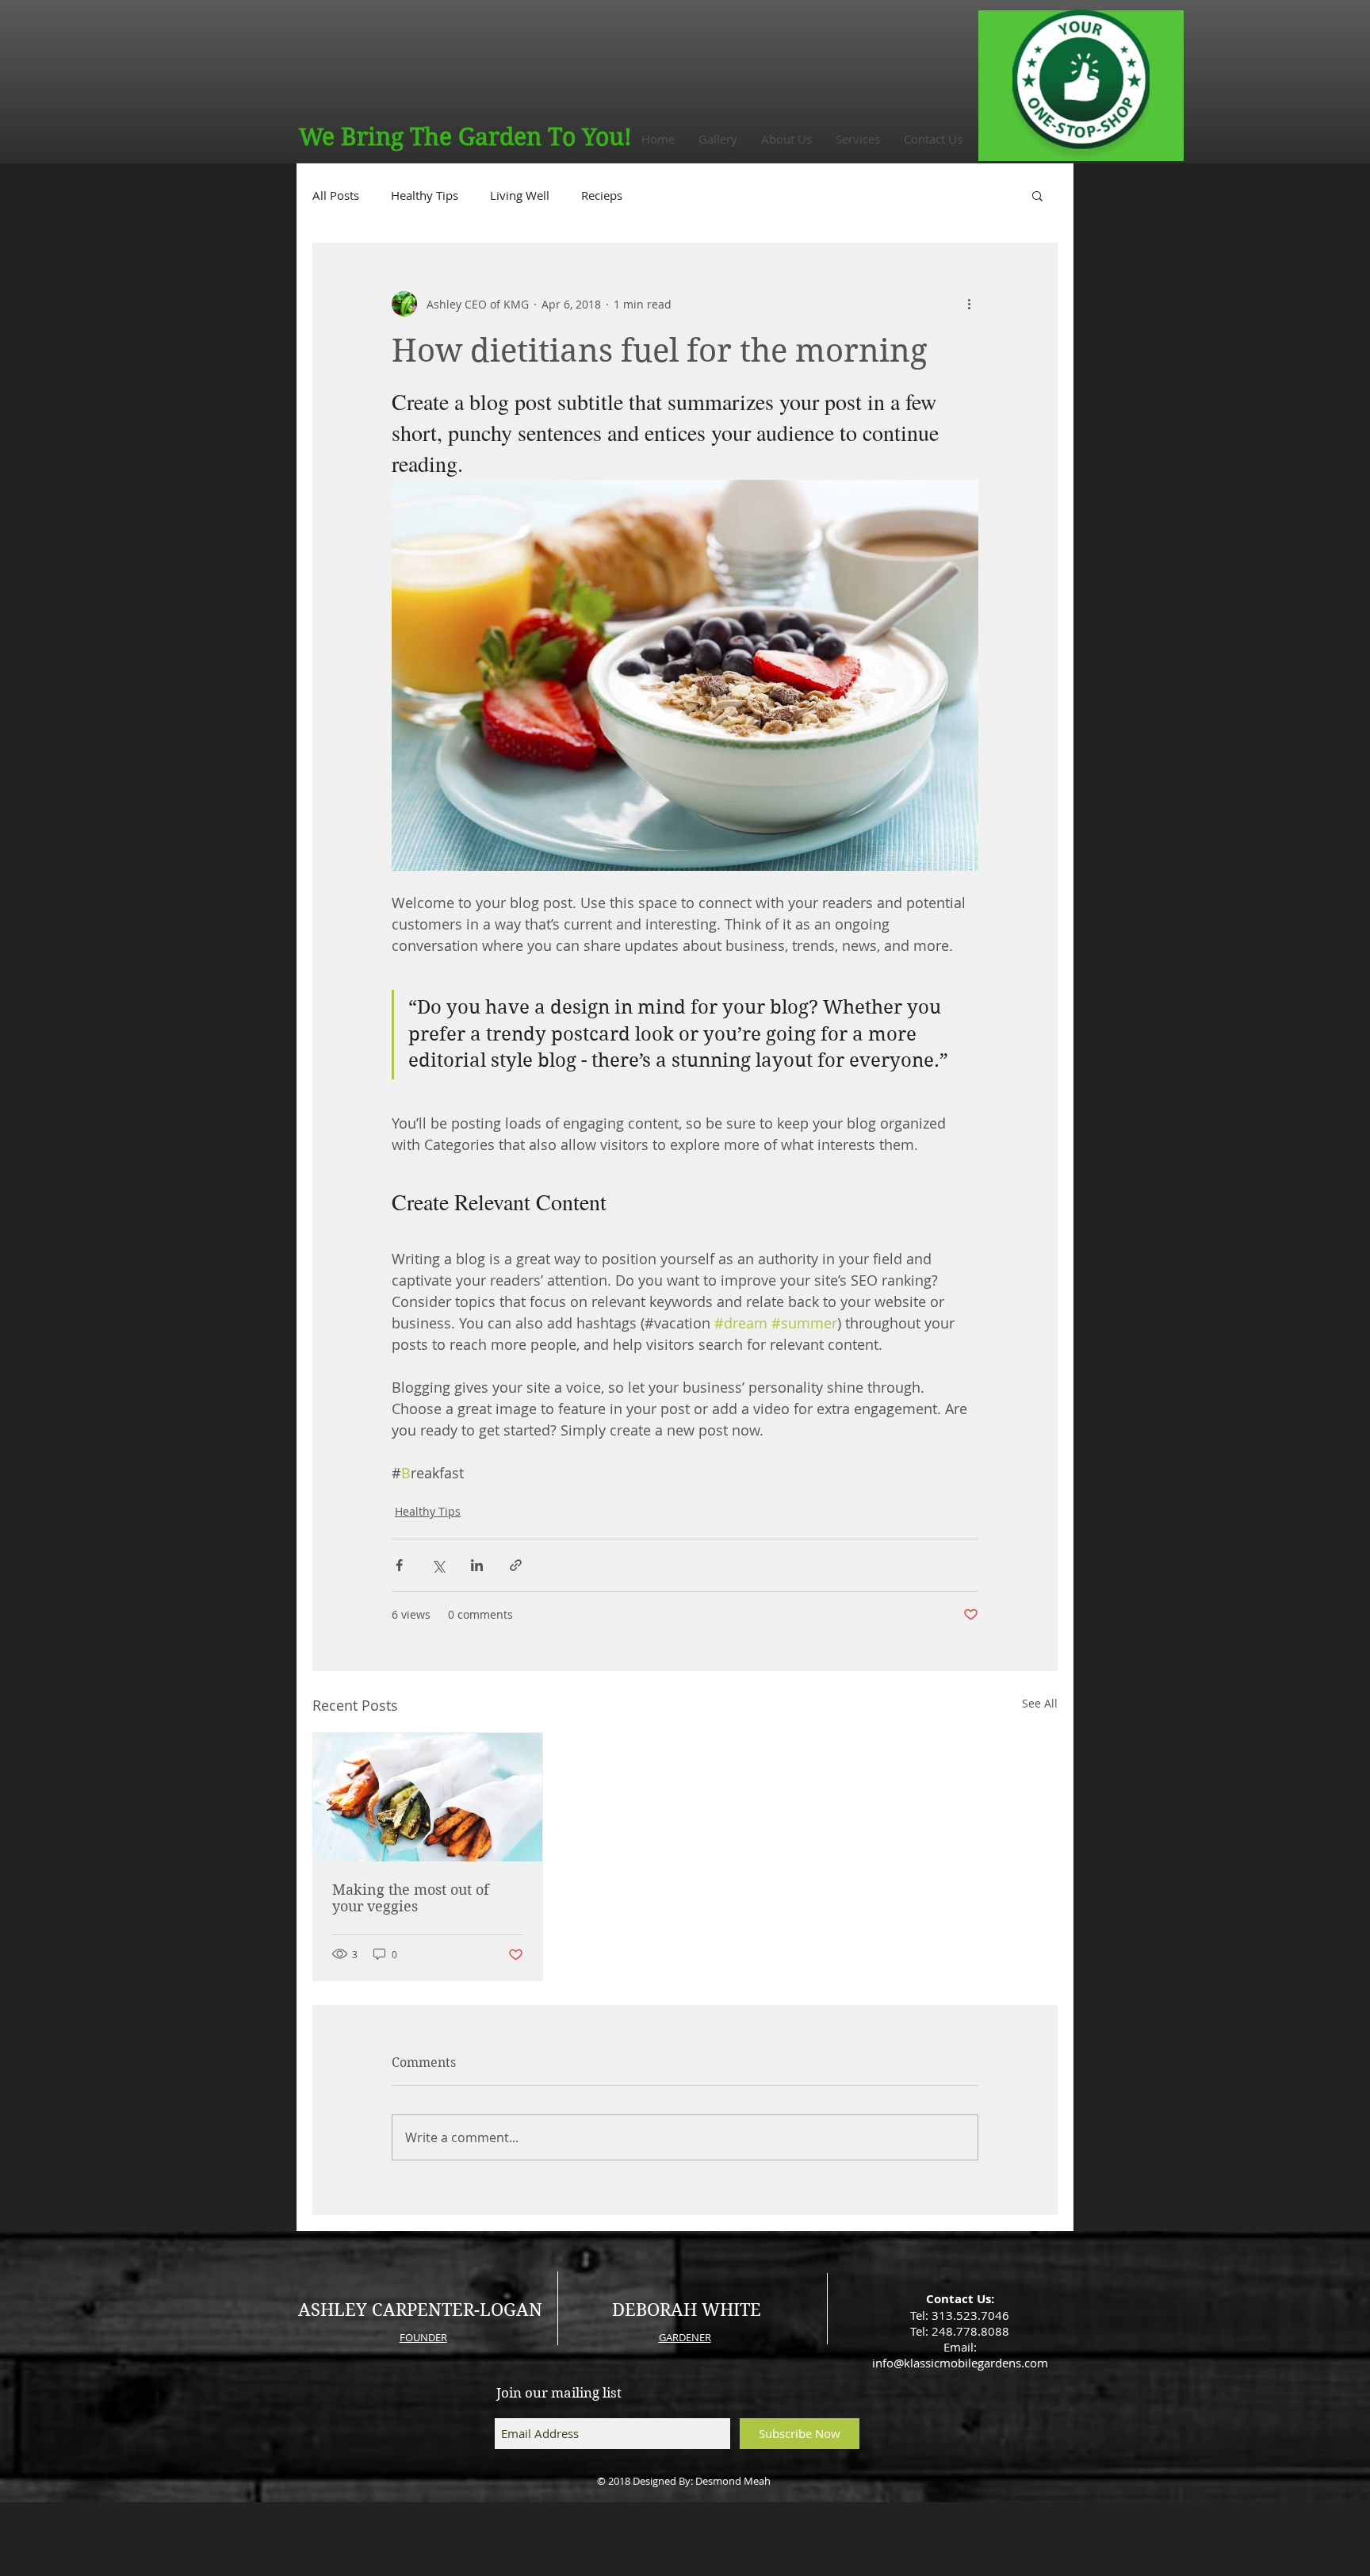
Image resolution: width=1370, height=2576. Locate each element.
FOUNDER (423, 2337)
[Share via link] (516, 1565)
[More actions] (969, 304)
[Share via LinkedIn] (477, 1565)
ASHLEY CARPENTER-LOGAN (420, 2310)
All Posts (336, 195)
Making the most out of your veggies (411, 1898)
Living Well (520, 195)
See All (1040, 1703)
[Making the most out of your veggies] (428, 1797)
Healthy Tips (425, 195)
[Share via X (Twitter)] (438, 1565)
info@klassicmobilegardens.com (960, 2363)
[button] (1037, 195)
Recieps (602, 195)
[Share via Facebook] (399, 1565)
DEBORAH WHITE (687, 2310)
